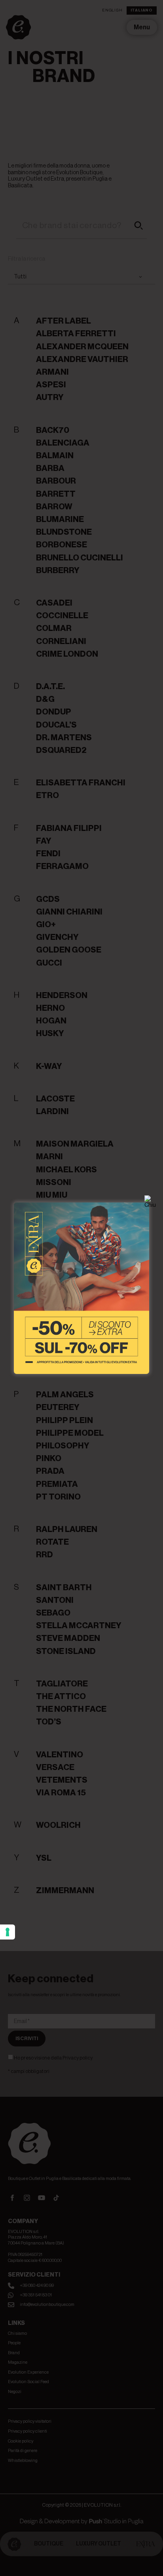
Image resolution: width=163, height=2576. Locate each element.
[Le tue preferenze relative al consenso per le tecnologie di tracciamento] (8, 1932)
